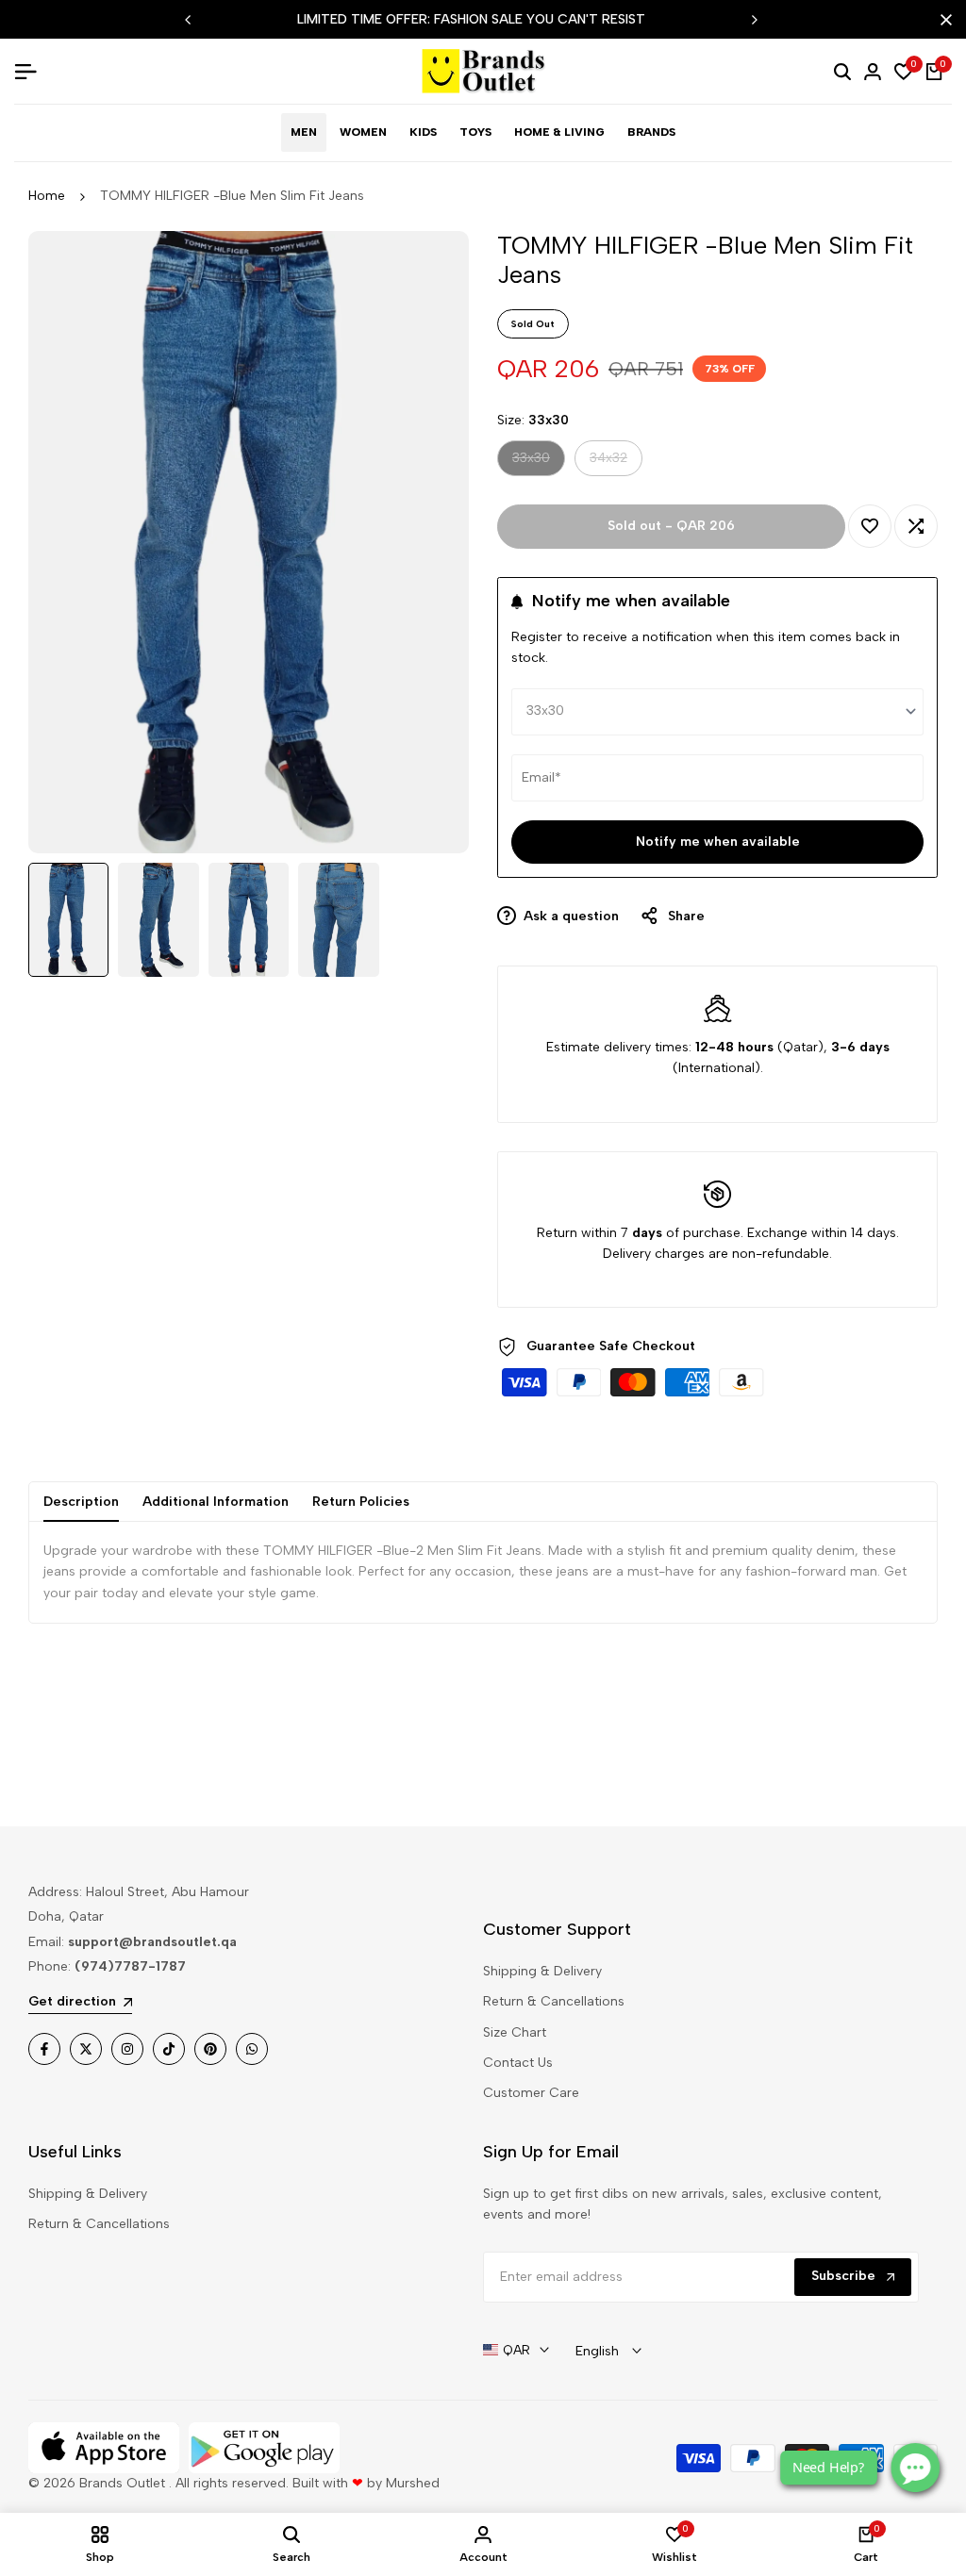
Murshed (413, 2483)
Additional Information (216, 1502)
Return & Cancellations (554, 2001)
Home (47, 196)
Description (81, 1502)
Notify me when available (718, 842)
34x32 (610, 462)
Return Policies (361, 1502)
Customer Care (531, 2093)
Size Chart (515, 2032)
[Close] (942, 20)
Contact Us (518, 2063)
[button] (870, 526)
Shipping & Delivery (542, 1971)
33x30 (533, 462)
